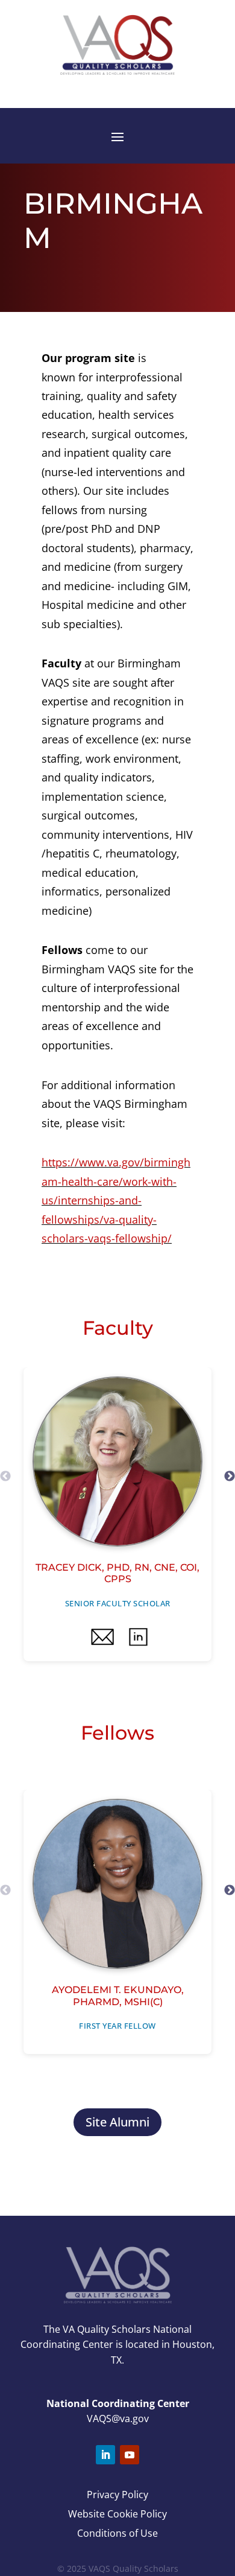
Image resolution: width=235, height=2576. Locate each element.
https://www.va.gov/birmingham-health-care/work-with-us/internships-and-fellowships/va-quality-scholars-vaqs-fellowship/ (116, 1200)
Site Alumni (117, 2122)
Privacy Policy (117, 2495)
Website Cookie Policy (117, 2514)
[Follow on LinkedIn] (105, 2455)
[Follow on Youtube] (130, 2455)
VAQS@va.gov (118, 2419)
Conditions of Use (117, 2533)
